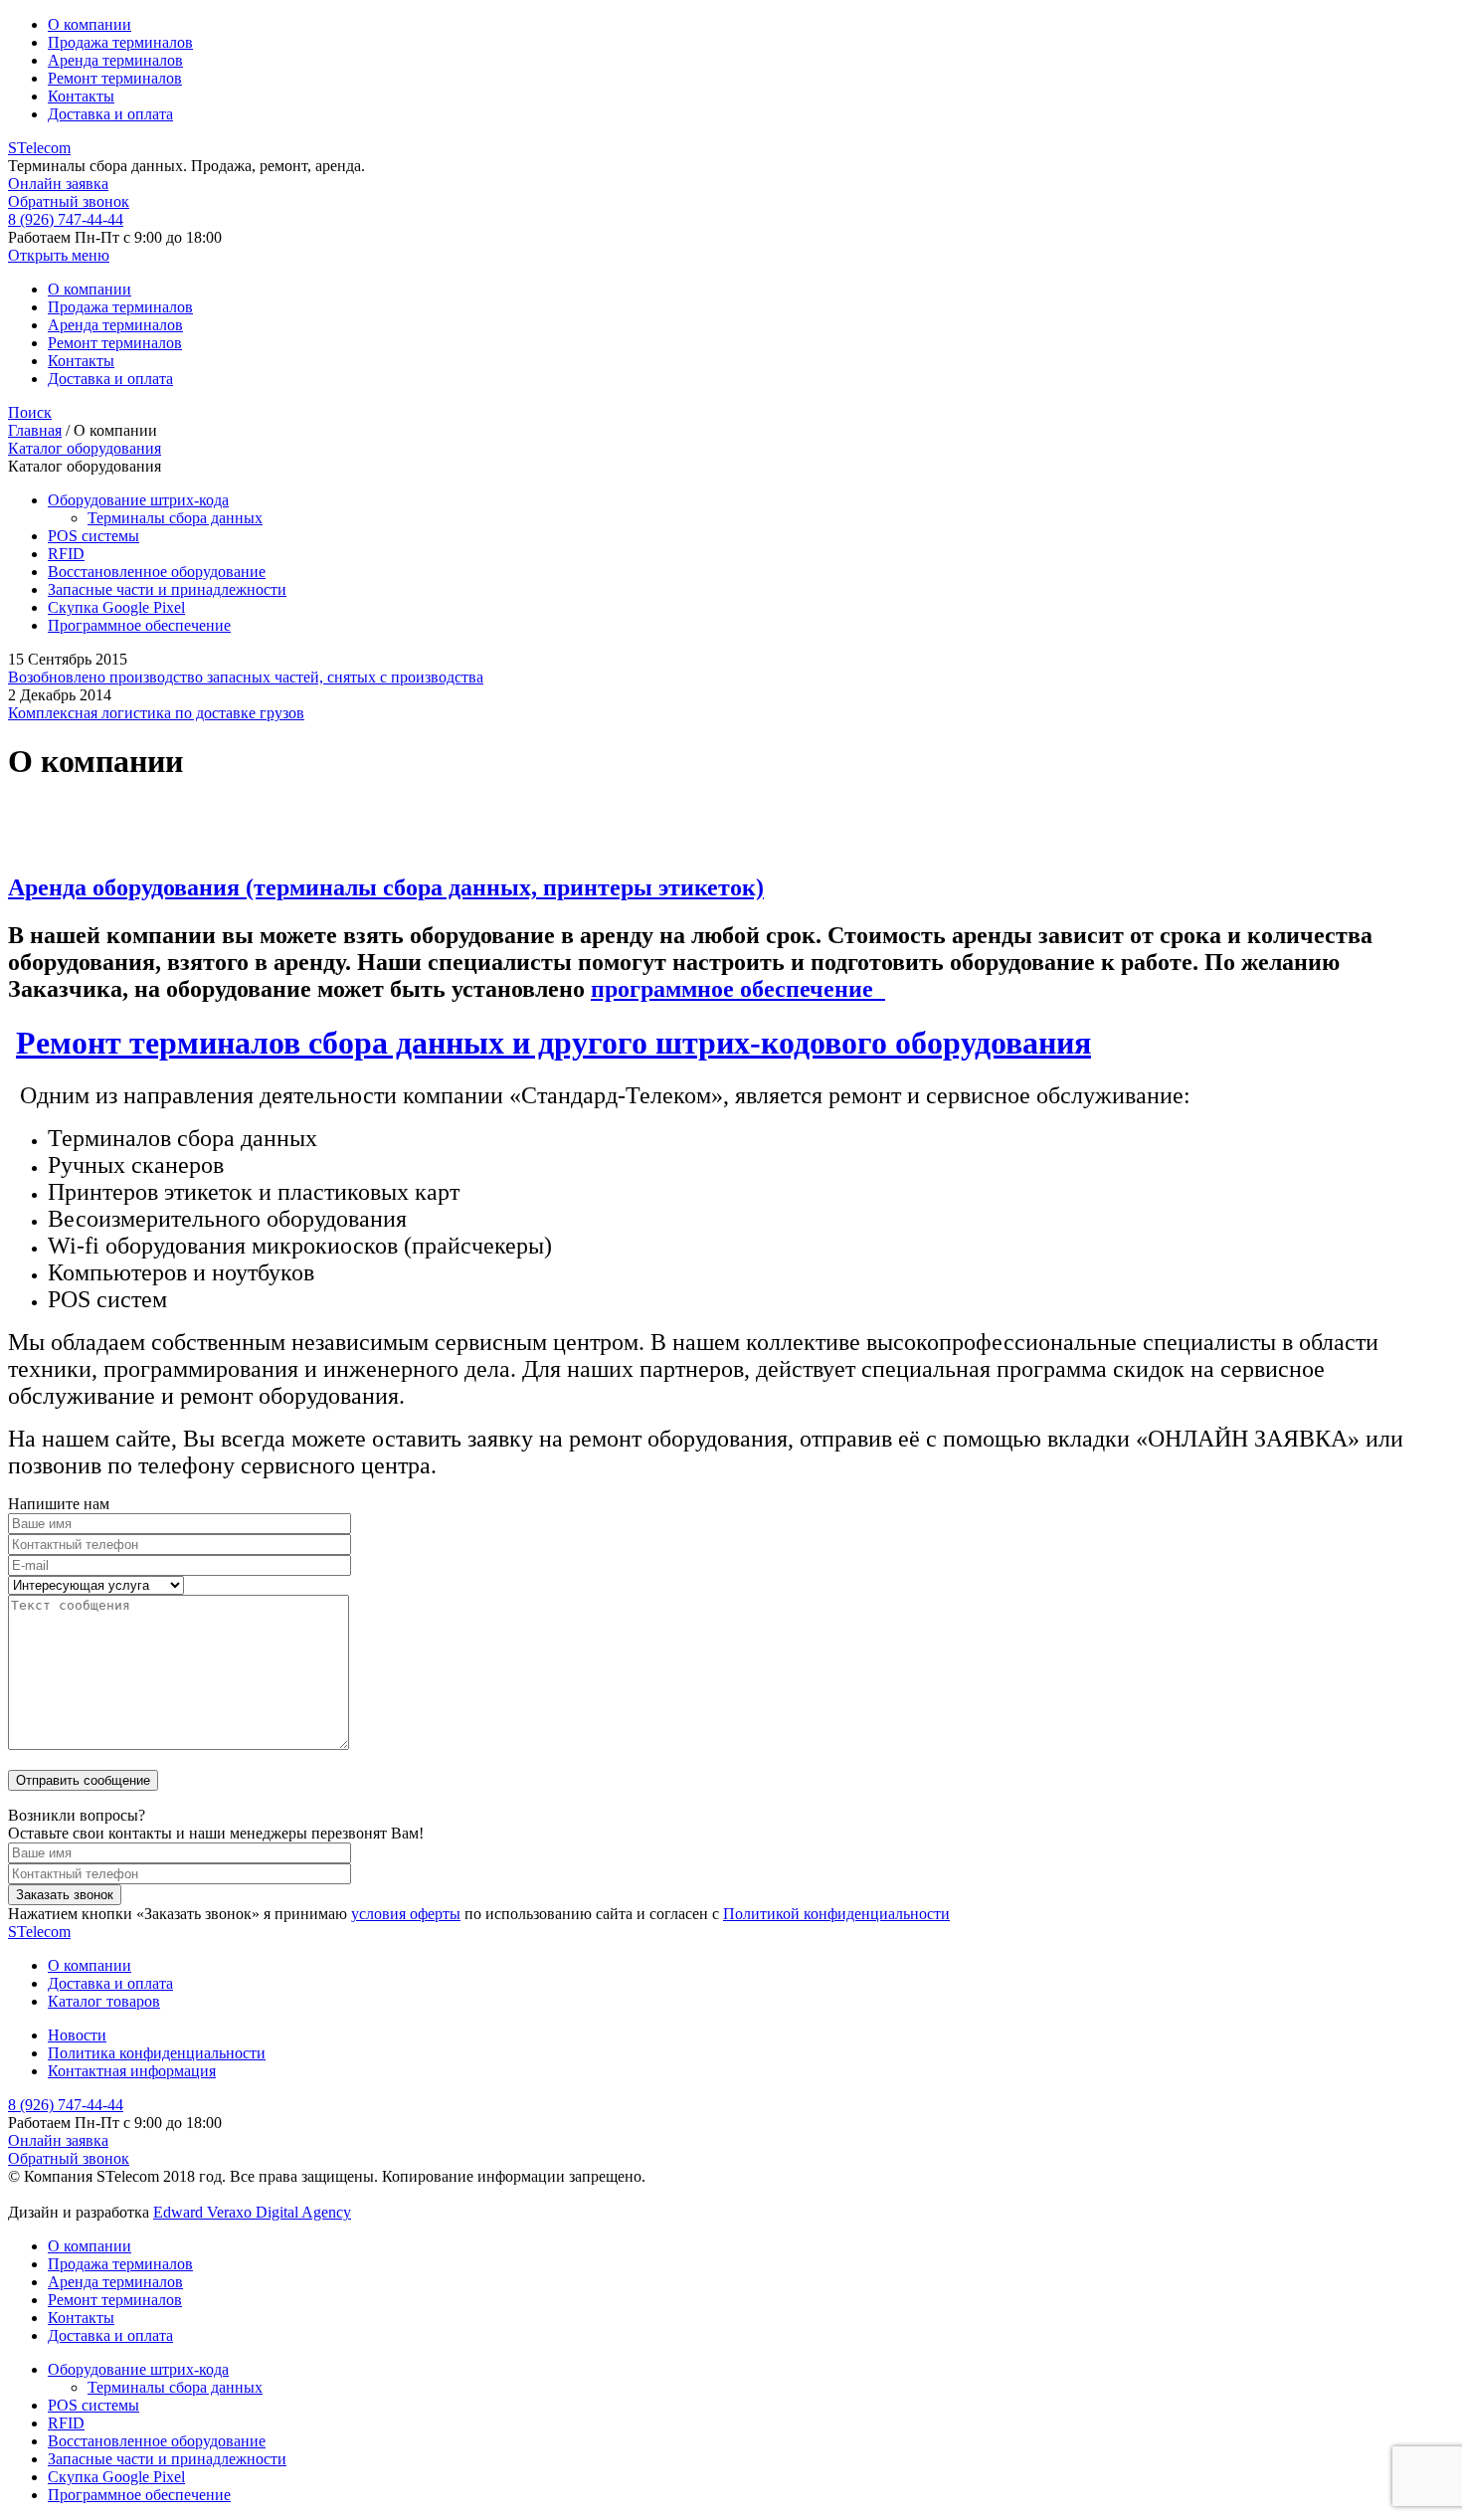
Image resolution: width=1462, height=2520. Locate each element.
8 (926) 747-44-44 (66, 219)
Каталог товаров (104, 2001)
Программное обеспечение (139, 625)
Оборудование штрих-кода (138, 500)
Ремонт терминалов (115, 78)
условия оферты (406, 1914)
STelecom (39, 148)
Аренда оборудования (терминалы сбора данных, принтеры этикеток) (386, 887)
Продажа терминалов (120, 42)
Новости (77, 2035)
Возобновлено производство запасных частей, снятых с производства (246, 677)
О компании (90, 24)
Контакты (81, 96)
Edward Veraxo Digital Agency (252, 2212)
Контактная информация (132, 2071)
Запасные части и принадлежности (167, 589)
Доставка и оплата (110, 114)
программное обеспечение (738, 989)
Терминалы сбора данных (175, 518)
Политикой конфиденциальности (836, 1914)
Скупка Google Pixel (116, 607)
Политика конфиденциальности (157, 2053)
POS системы (93, 536)
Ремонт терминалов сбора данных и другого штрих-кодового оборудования (553, 1043)
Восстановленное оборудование (157, 572)
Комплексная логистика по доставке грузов (156, 713)
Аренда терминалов (115, 60)
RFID (66, 554)
